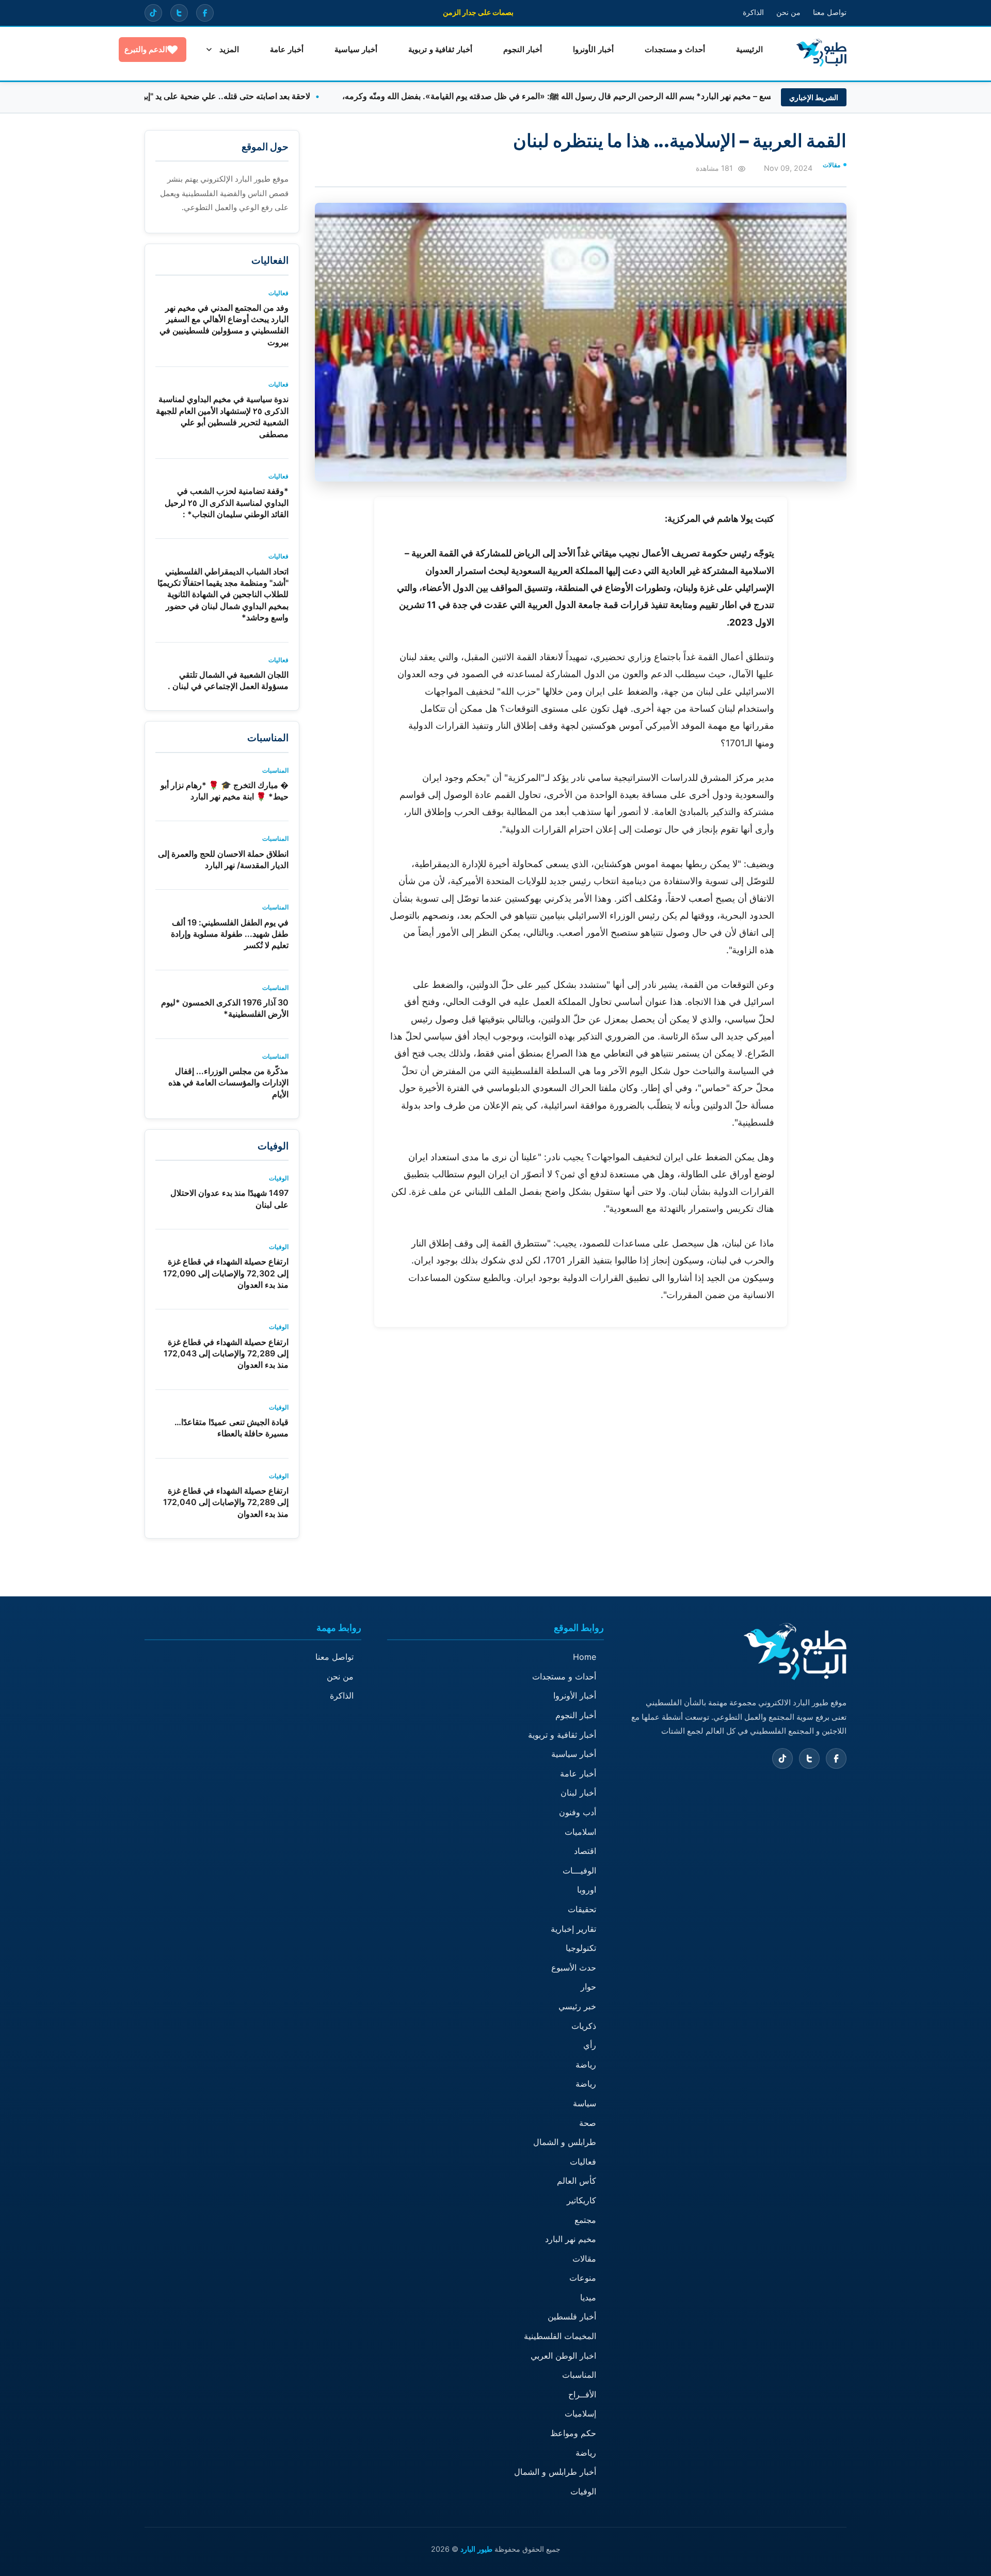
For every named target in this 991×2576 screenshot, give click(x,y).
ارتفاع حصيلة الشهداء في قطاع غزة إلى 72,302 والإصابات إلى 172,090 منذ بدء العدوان (226, 1273)
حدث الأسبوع (574, 1967)
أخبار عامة (287, 49)
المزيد (229, 49)
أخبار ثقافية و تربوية (440, 49)
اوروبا (587, 1890)
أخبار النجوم (523, 49)
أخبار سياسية (356, 49)
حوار (588, 1987)
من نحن (788, 12)
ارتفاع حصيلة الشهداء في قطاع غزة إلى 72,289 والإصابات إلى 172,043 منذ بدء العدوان (226, 1354)
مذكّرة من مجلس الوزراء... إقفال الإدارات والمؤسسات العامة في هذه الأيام (228, 1083)
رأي (590, 2045)
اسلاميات (580, 1832)
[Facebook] (205, 13)
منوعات (583, 2278)
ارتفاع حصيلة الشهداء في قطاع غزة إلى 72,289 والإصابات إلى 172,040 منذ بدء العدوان (226, 1502)
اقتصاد (585, 1851)
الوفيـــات (579, 1870)
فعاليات (583, 2162)
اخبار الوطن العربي (563, 2356)
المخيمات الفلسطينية (560, 2336)
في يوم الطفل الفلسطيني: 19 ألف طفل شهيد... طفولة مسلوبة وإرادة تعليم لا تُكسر (230, 934)
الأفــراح (582, 2394)
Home (585, 1657)
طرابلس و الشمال (565, 2142)
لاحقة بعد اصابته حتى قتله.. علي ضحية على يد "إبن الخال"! (273, 96)
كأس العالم (577, 2181)
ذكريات (584, 2026)
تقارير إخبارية (573, 1929)
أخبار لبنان (578, 1793)
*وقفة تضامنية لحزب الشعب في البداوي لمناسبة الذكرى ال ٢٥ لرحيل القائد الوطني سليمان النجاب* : (227, 502)
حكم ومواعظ (573, 2433)
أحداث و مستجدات (675, 49)
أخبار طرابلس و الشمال (555, 2472)
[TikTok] (153, 13)
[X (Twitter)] (179, 13)
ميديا (588, 2297)
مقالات (584, 2259)
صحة (588, 2123)
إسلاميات (580, 2413)
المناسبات (579, 2375)
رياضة (586, 2065)
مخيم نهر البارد (571, 2239)
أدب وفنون (578, 1812)
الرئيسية (749, 49)
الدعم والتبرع (146, 49)
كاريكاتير (581, 2200)
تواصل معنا (830, 12)
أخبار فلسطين (572, 2316)
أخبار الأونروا (593, 49)
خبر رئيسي (577, 2006)
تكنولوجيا (581, 1948)
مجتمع (585, 2220)
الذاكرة (753, 12)
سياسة (585, 2103)
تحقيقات (582, 1909)
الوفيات (583, 2491)
